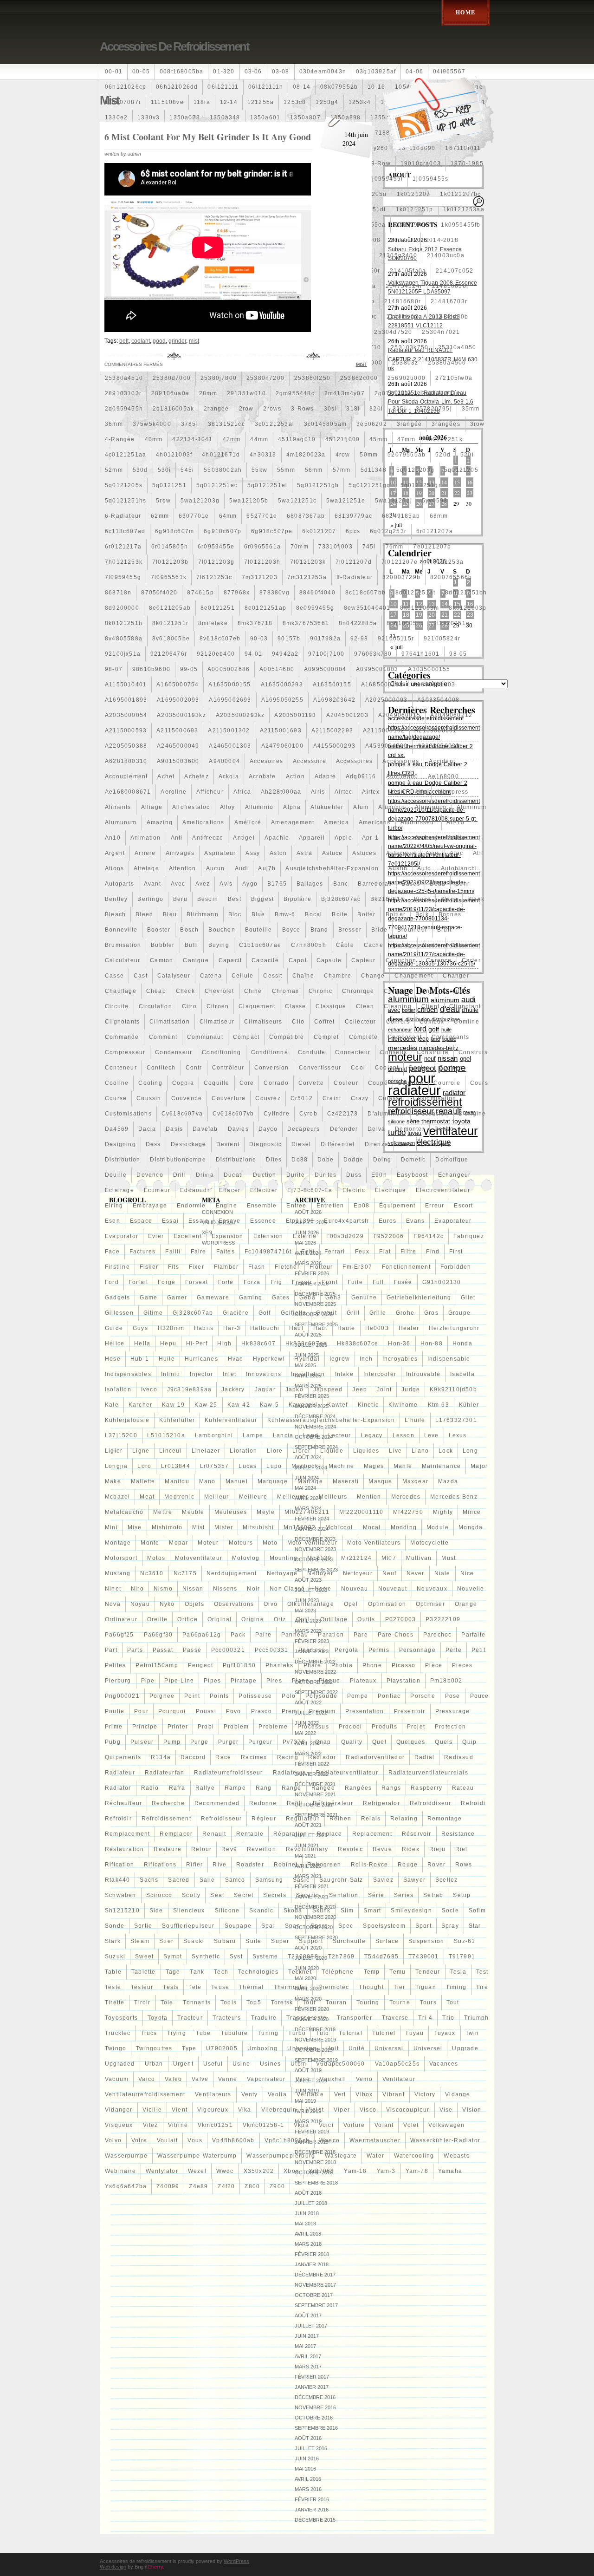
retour (201, 1849)
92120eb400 (216, 654)
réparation (290, 1834)
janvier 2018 (312, 2264)
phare (313, 1665)
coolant (387, 1068)
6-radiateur (123, 516)
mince (472, 1512)
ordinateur (121, 1619)
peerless (312, 1650)
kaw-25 (206, 1405)
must (449, 1558)
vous (195, 2140)
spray (450, 1926)
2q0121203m (442, 393)
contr (194, 1068)
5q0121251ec (217, 485)
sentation (344, 1895)
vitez (151, 2125)
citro (189, 1006)
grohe (405, 1313)
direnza (377, 1144)
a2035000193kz (181, 715)
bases (411, 884)
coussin (149, 1098)
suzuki (115, 1956)
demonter (410, 1129)
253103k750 (410, 347)
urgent (183, 2064)
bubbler (163, 945)
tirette (115, 2002)
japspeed (328, 1389)
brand (320, 930)
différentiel (338, 1144)
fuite (355, 1282)
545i (187, 470)
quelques (411, 1742)
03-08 (281, 72)
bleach (115, 914)
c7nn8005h (309, 945)
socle (450, 1911)
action (295, 776)
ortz (280, 1619)
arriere (145, 853)
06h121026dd (177, 87)
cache (374, 945)
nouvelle (471, 1589)
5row (163, 501)
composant (405, 1037)
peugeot (200, 1665)
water (375, 2156)
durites (326, 1175)
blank (476, 899)
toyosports (121, 2018)
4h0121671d (221, 455)
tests (171, 1987)
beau (438, 884)
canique (196, 960)
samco (235, 1880)
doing (382, 1160)
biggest (262, 899)
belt (124, 341)
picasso (404, 1665)
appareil (312, 838)
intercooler (380, 1374)
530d (140, 470)
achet (166, 776)
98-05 (458, 654)
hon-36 (399, 1343)
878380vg (274, 593)
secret (244, 1895)
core (247, 1083)
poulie (115, 1711)
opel (351, 1604)
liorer (301, 1451)
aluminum (472, 807)
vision (472, 2110)
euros (387, 1221)
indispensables (128, 1374)
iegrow (340, 1359)
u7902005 (222, 2048)
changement (414, 976)
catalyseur (174, 976)
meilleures (293, 1497)
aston (278, 853)
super (280, 1941)
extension (268, 1236)
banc (341, 884)
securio (308, 1895)
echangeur (455, 1175)
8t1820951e (452, 623)
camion (161, 960)
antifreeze (208, 838)
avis (226, 884)
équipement (397, 1206)
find (433, 1252)
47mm (406, 439)
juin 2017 (307, 2336)
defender (344, 1129)
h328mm (171, 1328)
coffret (324, 1022)
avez (203, 884)
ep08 (362, 1206)
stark (113, 1941)
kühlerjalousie (127, 1420)
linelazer (206, 1451)
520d (443, 455)
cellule (242, 976)
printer (178, 1727)
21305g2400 (398, 255)
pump (172, 1742)
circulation (155, 1006)
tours (428, 2002)
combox (432, 1022)
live (395, 1451)
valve (200, 2079)
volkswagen (446, 2125)
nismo (163, 1589)
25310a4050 (457, 347)
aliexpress (452, 792)
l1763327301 (456, 1420)
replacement (372, 1834)
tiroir (142, 2002)
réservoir (417, 1834)
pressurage (453, 1711)
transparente (307, 2018)
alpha (292, 807)
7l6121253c (214, 577)
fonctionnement (406, 1267)
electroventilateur (443, 1190)
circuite (117, 1006)
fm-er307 (357, 1267)
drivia (205, 1175)
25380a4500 (447, 363)
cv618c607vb (233, 1114)
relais (371, 1819)
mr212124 (356, 1558)
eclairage (119, 1190)
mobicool (339, 1527)
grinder (177, 341)
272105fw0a (454, 378)
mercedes (406, 1497)
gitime (153, 1313)
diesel (301, 1144)
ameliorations (203, 822)
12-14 (229, 102)
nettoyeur (358, 1573)
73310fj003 (336, 547)
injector (201, 1374)
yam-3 (386, 2171)
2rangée (216, 409)
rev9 (229, 1849)
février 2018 (312, 2254)
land (311, 1435)
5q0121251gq (369, 485)
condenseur (174, 1052)
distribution (123, 1160)
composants (450, 1037)
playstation (404, 1681)
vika (245, 2110)
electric (354, 1190)
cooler (419, 1068)
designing (120, 1144)
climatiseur (217, 1022)
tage (173, 1972)
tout (453, 2002)
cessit (273, 976)
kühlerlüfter (177, 1420)
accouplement (126, 776)
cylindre (277, 1114)
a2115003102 (384, 730)
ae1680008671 (128, 792)
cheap (156, 991)
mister (224, 1527)
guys (140, 1328)
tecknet (300, 1972)
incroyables (400, 1359)
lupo (274, 1466)
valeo (173, 2079)
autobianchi (459, 868)
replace (329, 1834)
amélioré (248, 822)
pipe (148, 1681)
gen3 (333, 1298)
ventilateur (399, 2079)
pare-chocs (396, 1635)
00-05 (141, 72)
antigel (244, 838)
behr (462, 884)
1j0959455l (386, 179)
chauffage (121, 991)
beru (180, 899)
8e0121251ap (265, 608)
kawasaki (303, 1405)
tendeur (428, 1972)
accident (442, 761)
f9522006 (389, 1236)
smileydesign (411, 1911)
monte (150, 1543)
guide (114, 1328)
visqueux (119, 2125)
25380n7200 (265, 378)
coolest (451, 1068)
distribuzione (236, 1160)
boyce (291, 930)
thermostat (291, 1987)
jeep (360, 1389)
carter (471, 960)
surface (387, 1941)
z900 (277, 2186)
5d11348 (374, 470)
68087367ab (306, 516)
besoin (208, 899)
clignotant (465, 1006)
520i (467, 455)
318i (353, 409)
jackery (233, 1389)
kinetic (368, 1405)
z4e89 (198, 2186)
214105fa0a (408, 271)
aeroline (174, 792)
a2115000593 (126, 730)
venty (250, 2094)
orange (466, 1604)
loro (144, 1466)
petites (115, 1665)
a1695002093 (178, 700)
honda (462, 1343)
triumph (476, 2018)
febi (308, 1252)
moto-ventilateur (312, 1543)
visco (368, 2110)
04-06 (414, 72)
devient (228, 1144)
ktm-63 (439, 1405)
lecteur (339, 1435)
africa (242, 792)
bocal (313, 914)
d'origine (472, 1114)
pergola (346, 1650)
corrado (276, 1083)
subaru (225, 1941)
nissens (225, 1589)
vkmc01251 (215, 2125)
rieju (437, 1849)
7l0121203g (216, 562)
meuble (193, 1512)
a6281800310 (126, 761)
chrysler (397, 991)
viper (342, 2110)
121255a (261, 102)
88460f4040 (317, 593)
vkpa (301, 2125)
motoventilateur (199, 1558)
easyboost (413, 1175)
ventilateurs (213, 2094)
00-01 (114, 72)
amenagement (293, 822)
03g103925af (376, 72)
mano (207, 1481)
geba (307, 1298)
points (219, 1696)
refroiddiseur (431, 1803)
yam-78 (417, 2171)
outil (303, 1619)
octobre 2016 (314, 2418)
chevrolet (220, 991)
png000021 (122, 1696)
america (336, 822)
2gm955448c (295, 393)
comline (466, 1022)
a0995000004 (325, 669)
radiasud (459, 1757)
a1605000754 (178, 685)
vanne (228, 2079)
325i (399, 409)
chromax (285, 991)
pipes (212, 1681)
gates (281, 1298)
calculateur (123, 960)
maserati (346, 1481)
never (416, 1573)
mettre (163, 1512)
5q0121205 (461, 470)
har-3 (232, 1328)
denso (444, 1129)
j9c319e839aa (189, 1389)
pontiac (389, 1696)
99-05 (189, 669)
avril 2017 (308, 2356)
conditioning (221, 1052)
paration (331, 1635)
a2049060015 (399, 715)
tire (482, 1987)
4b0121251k (444, 439)
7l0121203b (170, 562)
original (220, 1619)
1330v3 (148, 117)
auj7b (267, 868)
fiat (385, 1252)
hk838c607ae (306, 1343)
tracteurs (227, 2018)
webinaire (120, 2171)
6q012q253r (388, 531)
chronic (320, 991)
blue (258, 914)
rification (119, 1865)
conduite (312, 1052)
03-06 (253, 72)
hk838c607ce (358, 1343)
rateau (463, 1788)
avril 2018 (308, 2234)
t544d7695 (381, 1956)
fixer (197, 1267)
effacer (230, 1190)
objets (194, 1604)
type (189, 2048)
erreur (435, 1206)
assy (253, 853)
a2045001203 (347, 715)
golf (265, 1313)
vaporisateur (266, 2079)
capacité (265, 960)
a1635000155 (229, 685)
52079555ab (407, 455)
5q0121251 (169, 485)
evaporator (122, 1236)
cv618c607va (182, 1114)
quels (444, 1742)
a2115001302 (229, 730)
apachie (277, 838)
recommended (217, 1803)
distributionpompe (178, 1160)
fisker (149, 1267)
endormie (191, 1206)
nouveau (355, 1589)
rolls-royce (369, 1865)
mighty (443, 1512)
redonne (263, 1803)
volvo (113, 2140)
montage (118, 1543)
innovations (264, 1374)
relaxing (404, 1819)
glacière (236, 1313)
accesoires (266, 761)
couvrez (268, 1098)
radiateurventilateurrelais (428, 1773)
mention (369, 1497)
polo (289, 1696)
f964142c (429, 1236)
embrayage (150, 1206)
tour (309, 2002)
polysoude (321, 1696)
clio (298, 1022)
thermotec (333, 1987)
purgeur (260, 1742)
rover (436, 1865)
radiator (118, 1788)
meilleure (253, 1497)
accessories (401, 761)
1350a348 (225, 117)
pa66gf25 (119, 1635)
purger (228, 1742)
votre (139, 2140)
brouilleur (412, 930)
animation (146, 838)
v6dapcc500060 (341, 2064)
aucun (216, 868)
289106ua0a (170, 393)
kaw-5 (269, 1405)
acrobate (262, 776)
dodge (353, 1160)
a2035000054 (126, 715)
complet (326, 1037)
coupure (411, 1083)
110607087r (123, 102)
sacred (179, 1880)
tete (195, 1987)
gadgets (117, 1298)
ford (112, 1282)
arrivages (180, 853)
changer (456, 976)
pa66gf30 (158, 1635)
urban (154, 2064)
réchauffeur (123, 1803)
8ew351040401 (367, 608)
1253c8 (295, 102)
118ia (202, 102)
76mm (395, 547)
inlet (229, 1374)
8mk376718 (255, 623)
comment (163, 1037)
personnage (417, 1650)
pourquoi (172, 1711)
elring (114, 1206)
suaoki (194, 1941)
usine (241, 2064)
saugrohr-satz (341, 1880)
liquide (332, 1451)
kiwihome (403, 1405)
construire (433, 1052)
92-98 (359, 639)
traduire (264, 2018)
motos (156, 1558)
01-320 (224, 72)
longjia (116, 1466)
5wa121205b (249, 501)
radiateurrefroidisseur (228, 1773)
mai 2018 (305, 2224)
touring (368, 2002)
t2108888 (303, 1956)
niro (137, 1589)
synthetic (206, 1956)
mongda (471, 1527)
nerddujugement (232, 1573)
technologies (258, 1972)
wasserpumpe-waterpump (197, 2156)
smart (372, 1911)
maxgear (415, 1481)
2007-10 (403, 240)
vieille (152, 2110)
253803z (405, 363)
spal (268, 1926)
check (185, 991)
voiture (354, 2125)
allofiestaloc (191, 807)
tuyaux (444, 2033)
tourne (400, 2002)
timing (456, 1987)
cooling (150, 1083)
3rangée (409, 424)
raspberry (426, 1788)
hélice (115, 1343)
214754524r (404, 286)
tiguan (426, 1987)
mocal (372, 1527)
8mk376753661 (306, 623)
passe (192, 1650)
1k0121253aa (464, 209)
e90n (379, 1175)
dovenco (150, 1175)
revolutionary (307, 1849)
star (475, 1926)
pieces (462, 1665)
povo (234, 1711)
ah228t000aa (281, 792)
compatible (287, 1037)
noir (253, 1589)
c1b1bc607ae (260, 945)
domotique (452, 1160)
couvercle (187, 1098)
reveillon (261, 1849)
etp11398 (300, 1221)
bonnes (450, 914)
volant (384, 2125)
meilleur (217, 1497)
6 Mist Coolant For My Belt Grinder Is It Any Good (208, 137)
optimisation (387, 1604)
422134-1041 (192, 439)
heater (409, 1328)
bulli (192, 945)
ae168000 (443, 776)
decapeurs (304, 1129)
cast (141, 976)
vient (180, 2110)
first (456, 1252)
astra (304, 853)
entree (296, 1206)
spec (346, 1926)
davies (238, 1129)
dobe (326, 1160)
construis (473, 1052)
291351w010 (246, 393)
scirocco (159, 1895)
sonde (115, 1926)
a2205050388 (126, 746)
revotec (350, 1849)
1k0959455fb (461, 225)
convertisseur (320, 1068)
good (159, 341)
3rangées (446, 424)
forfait (138, 1282)
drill (180, 1175)
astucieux (401, 853)
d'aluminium (386, 1114)
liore (275, 1451)
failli (173, 1252)
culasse (391, 1098)
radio (150, 1788)
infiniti (171, 1374)
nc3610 (152, 1573)
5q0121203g (415, 470)
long (470, 1451)
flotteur (321, 1267)
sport (423, 1926)
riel (462, 1849)
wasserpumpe (126, 2156)
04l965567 (449, 72)
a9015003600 (178, 761)
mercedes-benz (454, 1497)
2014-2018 (442, 240)
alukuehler (327, 807)
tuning (268, 2033)
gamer (177, 1298)
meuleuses (231, 1512)
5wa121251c (297, 501)
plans (300, 1681)
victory (425, 2094)
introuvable (423, 1374)
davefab (205, 1129)
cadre (432, 945)
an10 (113, 838)
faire (199, 1252)
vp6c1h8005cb (287, 2140)
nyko (167, 1604)
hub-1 (140, 1359)
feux (362, 1252)
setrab (433, 1895)
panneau (295, 1635)
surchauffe (349, 1941)
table (113, 1972)
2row (246, 409)
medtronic (179, 1497)
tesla (458, 1972)
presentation (365, 1711)
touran (336, 2002)
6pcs (353, 531)
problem (236, 1727)
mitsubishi (258, 1527)
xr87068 (321, 2171)
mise (135, 1527)
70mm (300, 547)
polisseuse (255, 1696)
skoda (293, 1911)
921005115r (396, 639)
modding (404, 1527)
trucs (149, 2033)
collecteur (361, 1022)
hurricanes (201, 1359)
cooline (117, 1083)
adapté (325, 776)
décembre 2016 (315, 2397)
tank (197, 1972)
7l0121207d (354, 562)
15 (457, 482)
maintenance (441, 1466)
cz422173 (343, 1114)
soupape (238, 1926)
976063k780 (373, 654)
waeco (329, 2140)
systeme (265, 1956)
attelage (146, 868)
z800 (252, 2186)
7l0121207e (400, 562)
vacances (444, 2064)
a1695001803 (434, 685)
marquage (273, 1481)
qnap (323, 1742)
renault (214, 1834)
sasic (301, 1880)
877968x (237, 593)
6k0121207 (319, 531)
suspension (426, 1941)
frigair (302, 1282)
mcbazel (117, 1497)
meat (147, 1497)
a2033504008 (438, 700)
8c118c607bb (365, 593)
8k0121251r (170, 623)
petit (478, 1650)
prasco (261, 1711)
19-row (379, 163)
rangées (358, 1788)
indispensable (449, 1359)
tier (400, 1987)
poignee (162, 1696)
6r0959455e (216, 547)
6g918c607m (174, 531)
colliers (398, 1022)
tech (221, 1972)
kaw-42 (239, 1405)
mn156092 (300, 1527)
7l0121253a (445, 562)
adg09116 (361, 776)
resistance (458, 1834)
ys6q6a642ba (126, 2186)
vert (340, 2094)
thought (371, 1987)
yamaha (450, 2171)
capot (298, 960)
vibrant (393, 2094)
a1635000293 (282, 685)
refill (295, 1803)
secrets (274, 1895)
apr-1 (370, 838)
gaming (251, 1298)
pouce (480, 1696)
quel (379, 1742)
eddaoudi (195, 1190)
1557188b (379, 133)
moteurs (241, 1543)
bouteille (259, 930)
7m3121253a (307, 577)
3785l (190, 424)
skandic (261, 1911)
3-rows (302, 409)
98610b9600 (151, 669)
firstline (117, 1267)
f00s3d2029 (345, 1236)
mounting (284, 1558)
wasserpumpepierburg (281, 2156)
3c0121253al (274, 424)
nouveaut (393, 1589)
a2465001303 (230, 746)
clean (365, 1006)
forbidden (456, 1267)
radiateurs (290, 1773)
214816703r (449, 301)
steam (140, 1941)
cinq (427, 991)
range (292, 1788)
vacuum (117, 2079)
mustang (118, 1573)
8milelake (213, 623)
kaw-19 (173, 1405)
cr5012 (302, 1098)
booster (159, 930)
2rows (272, 409)
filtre (408, 1252)
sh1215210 (122, 1911)
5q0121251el (267, 485)
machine (341, 1466)
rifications (160, 1865)
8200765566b (451, 577)
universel (428, 2048)
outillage (334, 1619)
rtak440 (117, 1880)
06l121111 (223, 87)
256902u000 (407, 378)
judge (411, 1389)
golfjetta (294, 1313)
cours (479, 1083)
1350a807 (305, 117)
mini (111, 1527)
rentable (250, 1834)
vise (446, 2110)
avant (152, 884)
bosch (189, 930)
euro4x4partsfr (346, 1221)
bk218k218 (387, 899)
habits (204, 1328)
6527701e (262, 516)
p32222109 (443, 1619)
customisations (128, 1114)
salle (207, 1880)
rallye (205, 1788)
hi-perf (197, 1343)
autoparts (119, 884)
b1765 (277, 884)
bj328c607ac (341, 899)
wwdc (225, 2171)
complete (364, 1037)
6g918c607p (223, 531)
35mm (471, 409)
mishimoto (167, 1527)
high (224, 1343)
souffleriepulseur (188, 1926)
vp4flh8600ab (233, 2140)
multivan (419, 1558)
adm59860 (402, 776)
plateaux (363, 1681)
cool (358, 1068)
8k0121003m (420, 608)
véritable (310, 2094)
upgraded (120, 2064)
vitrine (178, 2125)
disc (405, 1144)
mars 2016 (308, 2489)
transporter (355, 2018)
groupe (459, 1313)
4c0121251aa (126, 455)
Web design (113, 2567)
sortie (143, 1926)
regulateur (303, 1819)
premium (322, 1711)
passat (163, 1650)
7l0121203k (308, 562)
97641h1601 (420, 654)
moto (270, 1543)
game (148, 1298)
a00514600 (277, 669)
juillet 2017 (311, 2326)
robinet (286, 1865)
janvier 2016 (312, 2510)
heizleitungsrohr (454, 1328)
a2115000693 (177, 730)
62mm (160, 516)
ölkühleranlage (311, 1604)
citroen (218, 1006)
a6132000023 (438, 746)
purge (199, 1742)
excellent (188, 1236)
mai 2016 (305, 2469)
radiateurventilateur (347, 1773)
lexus (458, 1435)
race (223, 1757)
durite (296, 1175)
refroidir (118, 1819)
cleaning (398, 1006)
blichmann (203, 914)
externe (304, 1236)
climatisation (170, 1022)
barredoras (375, 884)
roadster (250, 1865)
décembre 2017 (315, 2275)
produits (384, 1727)
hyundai (307, 1359)
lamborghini (214, 1435)
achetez (196, 776)
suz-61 (465, 1941)
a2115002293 (332, 730)
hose (113, 1359)
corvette (311, 1083)
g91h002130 (442, 1282)
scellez (446, 1880)
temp (372, 1972)
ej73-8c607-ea (310, 1190)
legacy (371, 1435)
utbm (298, 2064)
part (111, 1650)
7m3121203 (260, 577)
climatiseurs (263, 1022)
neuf (390, 1573)
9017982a (325, 639)
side (156, 1911)
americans (375, 822)
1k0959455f (413, 225)
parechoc (438, 1635)
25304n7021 (441, 332)
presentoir (410, 1711)
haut (320, 1328)
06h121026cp (126, 87)
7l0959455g (123, 577)
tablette (144, 1972)
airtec (343, 792)
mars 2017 (308, 2367)
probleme (273, 1727)
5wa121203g (200, 501)
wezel (197, 2171)
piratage (244, 1681)
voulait (167, 2140)
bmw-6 (285, 914)
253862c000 (359, 378)
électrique (391, 1190)
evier (156, 1236)
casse (114, 976)
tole (167, 2002)
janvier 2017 (312, 2387)
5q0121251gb (318, 485)
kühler (469, 1405)
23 (470, 493)
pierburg (118, 1681)
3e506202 (372, 424)
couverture (229, 1098)
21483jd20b (450, 317)
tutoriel (384, 2033)
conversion (272, 1068)
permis (379, 1650)
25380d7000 (172, 378)
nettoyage (282, 1573)
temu (397, 1972)
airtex (371, 792)
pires (274, 1681)
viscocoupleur (408, 2110)
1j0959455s (430, 179)
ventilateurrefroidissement (145, 2094)
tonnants (197, 2002)
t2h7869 (341, 1956)
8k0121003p (468, 608)
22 (457, 493)
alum (361, 807)
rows (464, 1865)
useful (213, 2064)
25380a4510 (124, 378)
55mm (286, 470)
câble (345, 945)
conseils (394, 1052)
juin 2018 (307, 2213)
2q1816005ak (173, 409)
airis (318, 792)
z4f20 (226, 2186)
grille (378, 1313)
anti (177, 838)
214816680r (403, 301)
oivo (271, 1604)
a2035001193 (295, 715)
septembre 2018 (316, 2183)
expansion (228, 1236)
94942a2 (285, 654)
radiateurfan (165, 1773)
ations (114, 868)
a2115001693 (281, 730)
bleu (170, 914)
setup (462, 1895)
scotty (191, 1895)
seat (217, 1895)
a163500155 (332, 685)
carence (439, 960)
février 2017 (312, 2377)
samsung (269, 1880)
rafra (177, 1788)
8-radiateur (355, 577)
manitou (177, 1481)
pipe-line (179, 1681)
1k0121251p (415, 209)
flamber (226, 1267)
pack (238, 1635)
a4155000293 (334, 746)
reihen (340, 1819)
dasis (174, 1129)
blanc (449, 899)
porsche (423, 1696)
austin (398, 868)
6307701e (194, 516)
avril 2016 (308, 2479)
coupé (378, 1083)
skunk (322, 1911)
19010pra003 (421, 163)
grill (353, 1313)
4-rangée (120, 439)
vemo (364, 2079)
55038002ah (223, 470)
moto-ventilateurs (374, 1543)
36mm (114, 424)
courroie (447, 1083)
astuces (364, 853)
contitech (161, 1068)
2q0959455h (124, 409)
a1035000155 (429, 669)
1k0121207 (414, 194)
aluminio (392, 807)
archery (426, 838)
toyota (158, 2018)
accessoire (310, 761)
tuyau (414, 2033)
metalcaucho (124, 1512)
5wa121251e (346, 501)
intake (344, 1374)
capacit (230, 960)
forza (252, 1282)
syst (236, 1956)
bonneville (121, 930)
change (373, 976)
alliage (152, 807)
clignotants (122, 1022)
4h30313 (263, 455)
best (235, 899)
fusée (403, 1282)
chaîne (303, 976)
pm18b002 (446, 1681)
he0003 (377, 1328)
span (293, 1926)
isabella (462, 1374)
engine (226, 1206)
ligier (114, 1451)
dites (274, 1160)
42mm (232, 439)
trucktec (118, 2033)
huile (167, 1359)
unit (333, 2048)
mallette (143, 1481)
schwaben (121, 1895)
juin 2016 (307, 2459)
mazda (448, 1481)
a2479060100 (282, 746)
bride (379, 930)
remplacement (127, 1834)
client (430, 1006)
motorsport (121, 1558)
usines (270, 2064)
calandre (465, 945)
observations (234, 1604)
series (404, 1895)
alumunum (121, 822)
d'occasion (432, 1114)
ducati (233, 1175)
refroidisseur (222, 1819)
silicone (227, 1911)
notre (323, 1589)
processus (313, 1727)
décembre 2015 (315, 2520)
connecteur (353, 1052)
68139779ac (353, 516)
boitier (396, 914)
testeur (142, 1987)
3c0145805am (325, 424)
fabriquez (469, 1236)
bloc (235, 914)
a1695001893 (126, 700)
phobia (342, 1665)
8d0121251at (415, 593)
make (113, 1481)
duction (265, 1175)
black (422, 899)
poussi (206, 1711)
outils (366, 1619)
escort (463, 1206)
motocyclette (429, 1543)
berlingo (150, 899)
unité (357, 2048)
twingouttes (154, 2048)
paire (263, 1635)
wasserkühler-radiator (445, 2140)
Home (465, 12)
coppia (183, 1083)
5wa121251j (394, 501)
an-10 (455, 822)
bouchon (222, 930)
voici (326, 2125)
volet (411, 2125)
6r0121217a (123, 547)
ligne (141, 1451)
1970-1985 (467, 163)
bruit (444, 930)
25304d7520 (393, 332)
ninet (113, 1589)
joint (384, 1389)
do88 (300, 1160)
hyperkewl (269, 1359)
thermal (251, 1987)
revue (382, 1849)
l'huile (415, 1420)
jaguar (265, 1389)
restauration (124, 1849)
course (116, 1098)
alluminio (259, 807)
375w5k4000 (152, 424)
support (311, 1941)
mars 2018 (308, 2244)
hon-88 (432, 1343)
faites (226, 1252)
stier (166, 1941)
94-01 (253, 654)
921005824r (442, 639)
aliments (118, 807)
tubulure (235, 2033)
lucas (248, 1466)
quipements (123, 1757)
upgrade (465, 2048)
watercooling (414, 2156)
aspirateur (220, 853)
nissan (193, 1589)
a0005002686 (229, 669)
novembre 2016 (315, 2407)
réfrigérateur (333, 1803)
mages (374, 1466)
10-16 (376, 87)
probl (206, 1727)
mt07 (389, 1558)
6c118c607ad (125, 531)
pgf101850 (239, 1665)
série (376, 1895)
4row (343, 455)
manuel (237, 1481)
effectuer (264, 1190)
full (378, 1282)
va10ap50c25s (397, 2064)
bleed (144, 914)
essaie (199, 1221)
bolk (422, 914)
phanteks (280, 1665)
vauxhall (333, 2079)
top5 (254, 2002)
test (482, 1972)
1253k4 (360, 102)
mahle (403, 1466)
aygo (250, 884)
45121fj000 (342, 439)
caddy (403, 945)
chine (253, 991)
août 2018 (308, 2193)
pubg (113, 1742)
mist (198, 1527)
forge (167, 1282)
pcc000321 (228, 1650)
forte (226, 1282)
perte (454, 1650)
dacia (147, 1129)
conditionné (270, 1052)
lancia (283, 1435)
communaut (205, 1037)
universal (389, 2048)
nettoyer (320, 1573)
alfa (421, 792)
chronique (358, 991)
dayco (268, 1129)
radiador (322, 1757)
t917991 (462, 1956)
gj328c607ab (193, 1313)
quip (469, 1742)
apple (343, 838)
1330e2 (116, 117)
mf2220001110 (361, 1512)
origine (252, 1619)
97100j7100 (326, 654)
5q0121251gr (421, 485)
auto (424, 868)
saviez (383, 1880)
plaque (329, 1681)
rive (220, 1865)
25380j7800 (219, 378)
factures (143, 1252)
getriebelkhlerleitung (419, 1298)
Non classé (287, 1589)
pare (361, 1635)
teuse (220, 1987)
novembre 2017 (315, 2285)
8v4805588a (124, 639)
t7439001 (424, 1956)
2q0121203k (393, 393)
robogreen (324, 1865)
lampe (253, 1435)
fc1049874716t (268, 1252)
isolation (118, 1389)
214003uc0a (446, 255)
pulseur (142, 1742)
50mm (369, 455)
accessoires (354, 761)
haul (296, 1328)
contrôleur (228, 1068)
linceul (170, 1451)
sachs (149, 1880)
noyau (140, 1604)
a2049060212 (451, 715)
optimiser (430, 1604)
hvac (236, 1359)
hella (142, 1343)
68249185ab (401, 516)
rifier (194, 1865)
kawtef (337, 1405)
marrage (310, 1481)
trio (448, 2018)
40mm (154, 439)
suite (253, 1941)
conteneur (121, 1068)
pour (141, 1711)
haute (346, 1328)
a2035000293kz (240, 715)
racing (288, 1757)
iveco (149, 1389)
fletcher (287, 1267)
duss (354, 1175)
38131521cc (226, 424)
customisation (435, 1098)
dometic (413, 1160)
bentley (116, 899)
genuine (364, 1298)
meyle (266, 1512)
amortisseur (419, 822)
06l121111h (266, 87)
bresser (350, 930)
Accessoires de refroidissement (174, 46)
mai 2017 (305, 2346)
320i (376, 409)
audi (242, 868)
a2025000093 (386, 700)
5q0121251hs (126, 501)
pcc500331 (272, 1650)
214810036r (450, 286)
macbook (305, 1466)
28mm (208, 393)
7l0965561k (169, 577)
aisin (397, 792)
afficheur (210, 792)
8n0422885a (358, 623)
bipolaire (297, 899)
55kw (259, 470)
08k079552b (339, 87)
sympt (173, 1956)
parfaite (473, 1635)
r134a (161, 1757)
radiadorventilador (375, 1757)
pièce (434, 1665)
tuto (322, 2033)
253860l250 (312, 378)
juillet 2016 (311, 2448)
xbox (291, 2171)
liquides (366, 1451)
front (330, 1282)
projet (416, 1727)
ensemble (262, 1206)
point (192, 1696)
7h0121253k (124, 562)
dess (153, 1144)
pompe (358, 1696)
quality (352, 1742)
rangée (323, 1788)
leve (432, 1435)
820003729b (401, 577)
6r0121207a (435, 531)
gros (431, 1313)
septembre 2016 (316, 2428)
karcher (140, 1405)
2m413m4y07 (345, 393)
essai (170, 1221)
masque (380, 1481)
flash (257, 1267)
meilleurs (333, 1497)
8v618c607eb (220, 639)
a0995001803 (377, 669)
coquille (217, 1083)
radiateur (120, 1773)
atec (456, 853)
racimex (254, 1757)
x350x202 (259, 2171)
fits (174, 1267)
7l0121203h (262, 562)
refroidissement (166, 1819)
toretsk (282, 2002)
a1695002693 (230, 700)
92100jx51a (123, 654)
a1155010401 (126, 685)
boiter (366, 914)
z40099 (168, 2186)
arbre (397, 838)
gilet (468, 1298)
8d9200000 (122, 608)
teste (113, 1987)
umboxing (263, 2048)
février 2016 (312, 2499)
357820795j (434, 409)
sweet (144, 1956)
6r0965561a (262, 547)
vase (303, 2079)
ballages (310, 884)
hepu (168, 1343)
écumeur (157, 1190)
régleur (264, 1819)
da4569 (117, 1129)
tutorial (351, 2033)
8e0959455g (315, 608)
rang (264, 1788)
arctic (456, 838)
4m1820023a (306, 455)
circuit (454, 991)
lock (446, 1451)
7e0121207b (432, 547)
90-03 (259, 639)
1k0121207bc (460, 194)
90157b (289, 639)
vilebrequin (279, 2110)
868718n (118, 593)
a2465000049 (178, 746)
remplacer (176, 1834)
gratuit (326, 1313)
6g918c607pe (272, 531)
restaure (168, 1849)
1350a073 (185, 117)
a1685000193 (382, 685)
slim (347, 1911)
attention (183, 868)
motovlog (246, 1558)
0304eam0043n (323, 72)
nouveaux (432, 1589)
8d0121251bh (466, 593)
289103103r (123, 393)
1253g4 (327, 102)
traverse (395, 2018)
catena (211, 976)
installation (308, 1374)
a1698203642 (334, 700)
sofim (477, 1911)
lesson (404, 1435)
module (438, 1527)
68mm (439, 516)
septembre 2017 (316, 2305)
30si (330, 409)
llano (420, 1451)
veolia (277, 2094)
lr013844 (176, 1466)
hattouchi (265, 1328)
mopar (178, 1543)
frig (277, 1282)
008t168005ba (181, 72)
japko (294, 1389)
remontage (445, 1819)
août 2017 (308, 2315)
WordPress (236, 2561)
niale (442, 1573)
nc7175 (185, 1573)
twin (472, 2033)
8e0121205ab (170, 608)
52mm (114, 470)
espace (141, 1221)
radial (424, 1757)
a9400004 (224, 761)
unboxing (302, 2048)
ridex (411, 1849)
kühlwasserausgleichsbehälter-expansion (331, 1420)
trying (177, 2033)
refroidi (473, 1803)
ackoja (229, 776)
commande (122, 1037)
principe (145, 1727)
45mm (378, 439)
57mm (342, 470)
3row (478, 424)
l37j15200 (121, 1435)
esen (113, 1221)
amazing (160, 822)
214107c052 (455, 271)
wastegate (341, 2156)
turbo (297, 2033)
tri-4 (425, 2018)
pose (453, 1696)
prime (114, 1727)
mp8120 (319, 1558)
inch (366, 1359)
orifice (187, 1619)
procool (350, 1727)
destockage (189, 1144)
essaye (229, 1221)
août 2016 (308, 2438)
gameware (213, 1298)
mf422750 (408, 1512)
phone (372, 1665)
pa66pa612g (202, 1635)
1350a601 (265, 117)
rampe (235, 1788)
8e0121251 (218, 608)
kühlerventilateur (231, 1420)
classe (295, 1006)
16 (470, 482)
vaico (147, 2079)
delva (376, 1129)
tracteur (190, 2018)
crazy (360, 1098)
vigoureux (213, 2110)
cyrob (308, 1114)
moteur (208, 1543)
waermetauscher (375, 2140)
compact (246, 1037)
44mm (259, 439)
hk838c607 (258, 1343)
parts (135, 1650)
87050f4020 (159, 593)
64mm (228, 516)
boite (340, 914)
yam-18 (355, 2171)
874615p (200, 593)
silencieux (189, 1911)
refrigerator (381, 1803)
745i (369, 547)
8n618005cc (405, 623)
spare (320, 1926)
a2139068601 (436, 730)
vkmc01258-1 (263, 2125)
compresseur (125, 1052)
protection (450, 1727)
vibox (364, 2094)
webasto (457, 2156)
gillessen (119, 1313)
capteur (363, 960)
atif (478, 853)
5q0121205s (124, 485)
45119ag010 (297, 439)
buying (219, 945)
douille (116, 1175)
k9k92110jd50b (453, 1389)
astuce (332, 853)
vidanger (119, 2110)
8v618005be (171, 639)
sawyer (414, 1880)
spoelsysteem (384, 1926)
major (479, 1466)
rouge (408, 1865)
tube (203, 2033)
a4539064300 (386, 746)
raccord (193, 1757)
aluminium (431, 807)
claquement (257, 1006)
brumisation (123, 945)
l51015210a (166, 1435)
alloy (228, 807)
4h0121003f (174, 455)
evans (415, 1221)
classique (331, 1006)
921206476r (169, 654)
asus (433, 853)
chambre (338, 976)
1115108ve (167, 102)
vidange (458, 2094)
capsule (329, 960)
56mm (314, 470)
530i (165, 470)
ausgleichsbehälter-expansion (332, 868)
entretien (330, 1206)
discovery (436, 1144)
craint (332, 1098)
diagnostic (265, 1144)
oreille (157, 1619)
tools (229, 2002)
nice (467, 1573)
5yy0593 (435, 501)
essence (263, 1221)
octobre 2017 (314, 2295)
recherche (168, 1803)
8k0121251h (124, 623)
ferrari (335, 1252)
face (112, 1252)
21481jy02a (404, 317)
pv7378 (294, 1742)
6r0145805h (170, 547)
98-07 (114, 669)
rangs (391, 1788)
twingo (116, 2048)
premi (291, 1711)
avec (178, 884)
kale (112, 1405)
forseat (197, 1282)
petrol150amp (157, 1665)
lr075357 (215, 1466)
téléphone (338, 1972)
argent (115, 853)
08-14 (302, 87)
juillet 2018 (311, 2203)
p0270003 (401, 1619)
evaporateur (453, 1221)
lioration (243, 1451)
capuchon (401, 960)
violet (315, 2110)
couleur (346, 1083)
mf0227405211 (307, 1512)
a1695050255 (282, 700)
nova (113, 1604)
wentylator (162, 2171)
